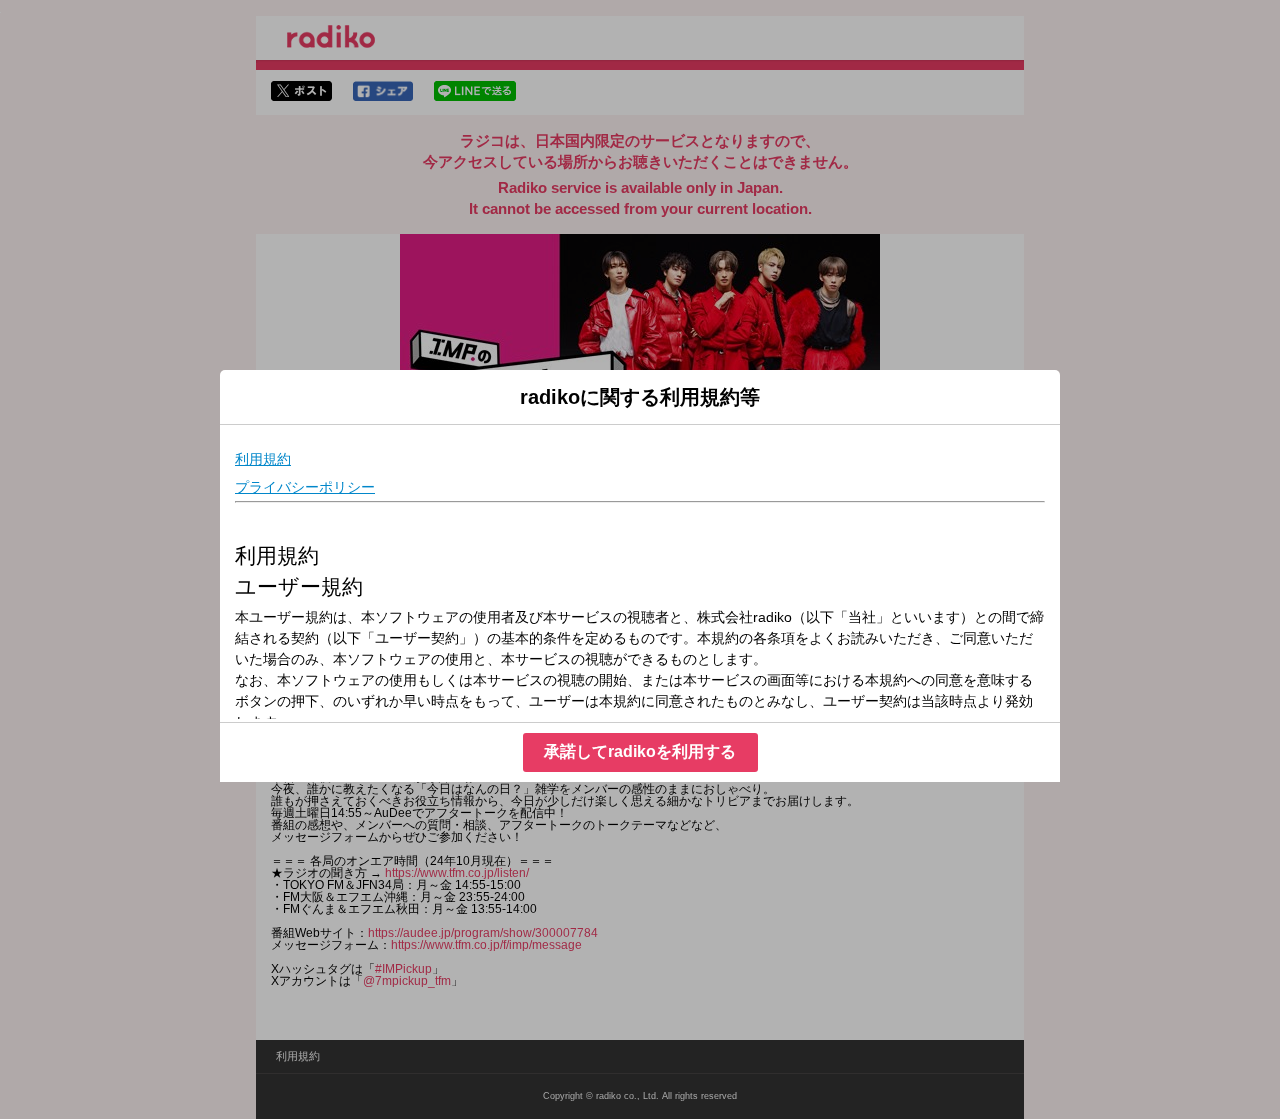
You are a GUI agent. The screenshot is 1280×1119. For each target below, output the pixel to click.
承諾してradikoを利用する (640, 751)
